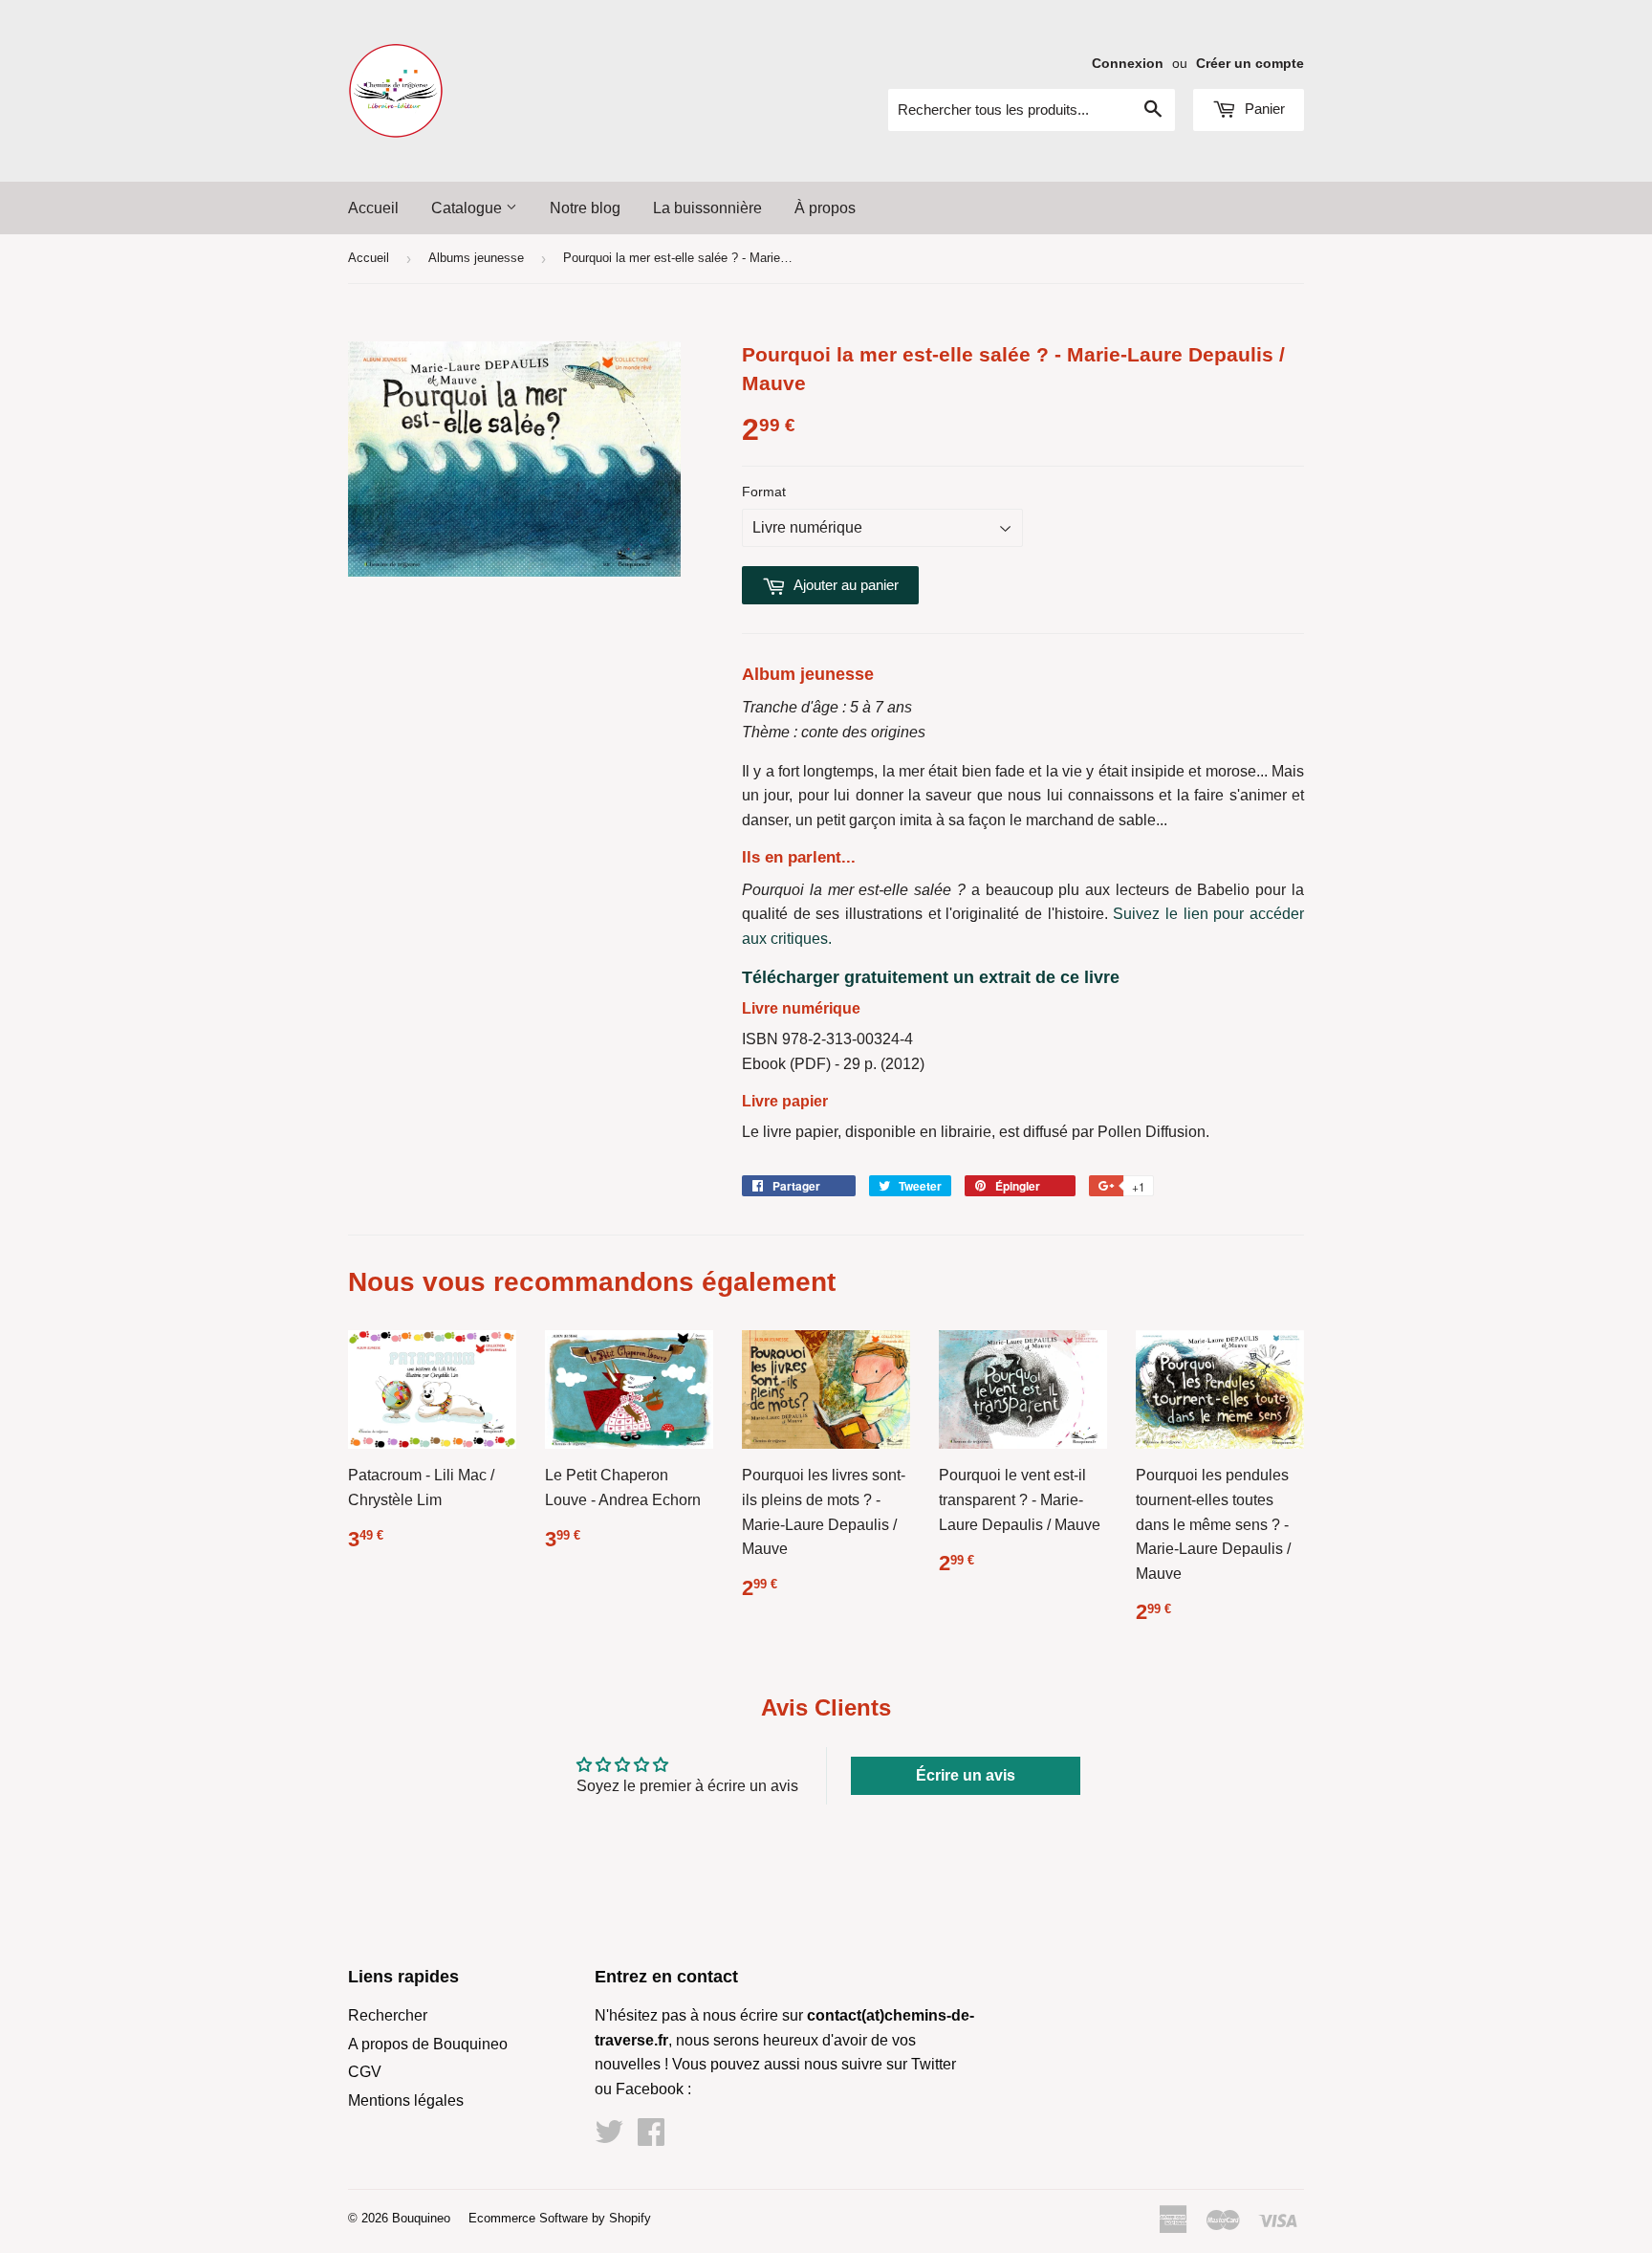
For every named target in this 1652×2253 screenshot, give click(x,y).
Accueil (373, 208)
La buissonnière (707, 208)
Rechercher (388, 2015)
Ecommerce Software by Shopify (560, 2218)
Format (764, 492)
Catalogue (468, 208)
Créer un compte (1250, 64)
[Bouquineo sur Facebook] (651, 2138)
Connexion (1128, 64)
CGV (365, 2072)
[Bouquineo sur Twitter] (609, 2138)
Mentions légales (406, 2100)
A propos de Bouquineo (428, 2044)
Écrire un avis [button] (966, 1775)
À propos (825, 208)
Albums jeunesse (476, 258)
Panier (1263, 109)
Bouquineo (421, 2218)
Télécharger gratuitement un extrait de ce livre (931, 977)
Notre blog (585, 208)
